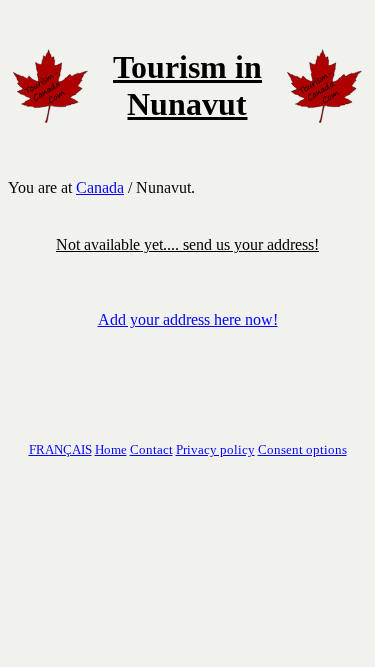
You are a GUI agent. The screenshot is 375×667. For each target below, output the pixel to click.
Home (111, 449)
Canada (100, 187)
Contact (151, 449)
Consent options (302, 449)
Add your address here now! (188, 319)
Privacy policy (215, 449)
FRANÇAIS (60, 449)
